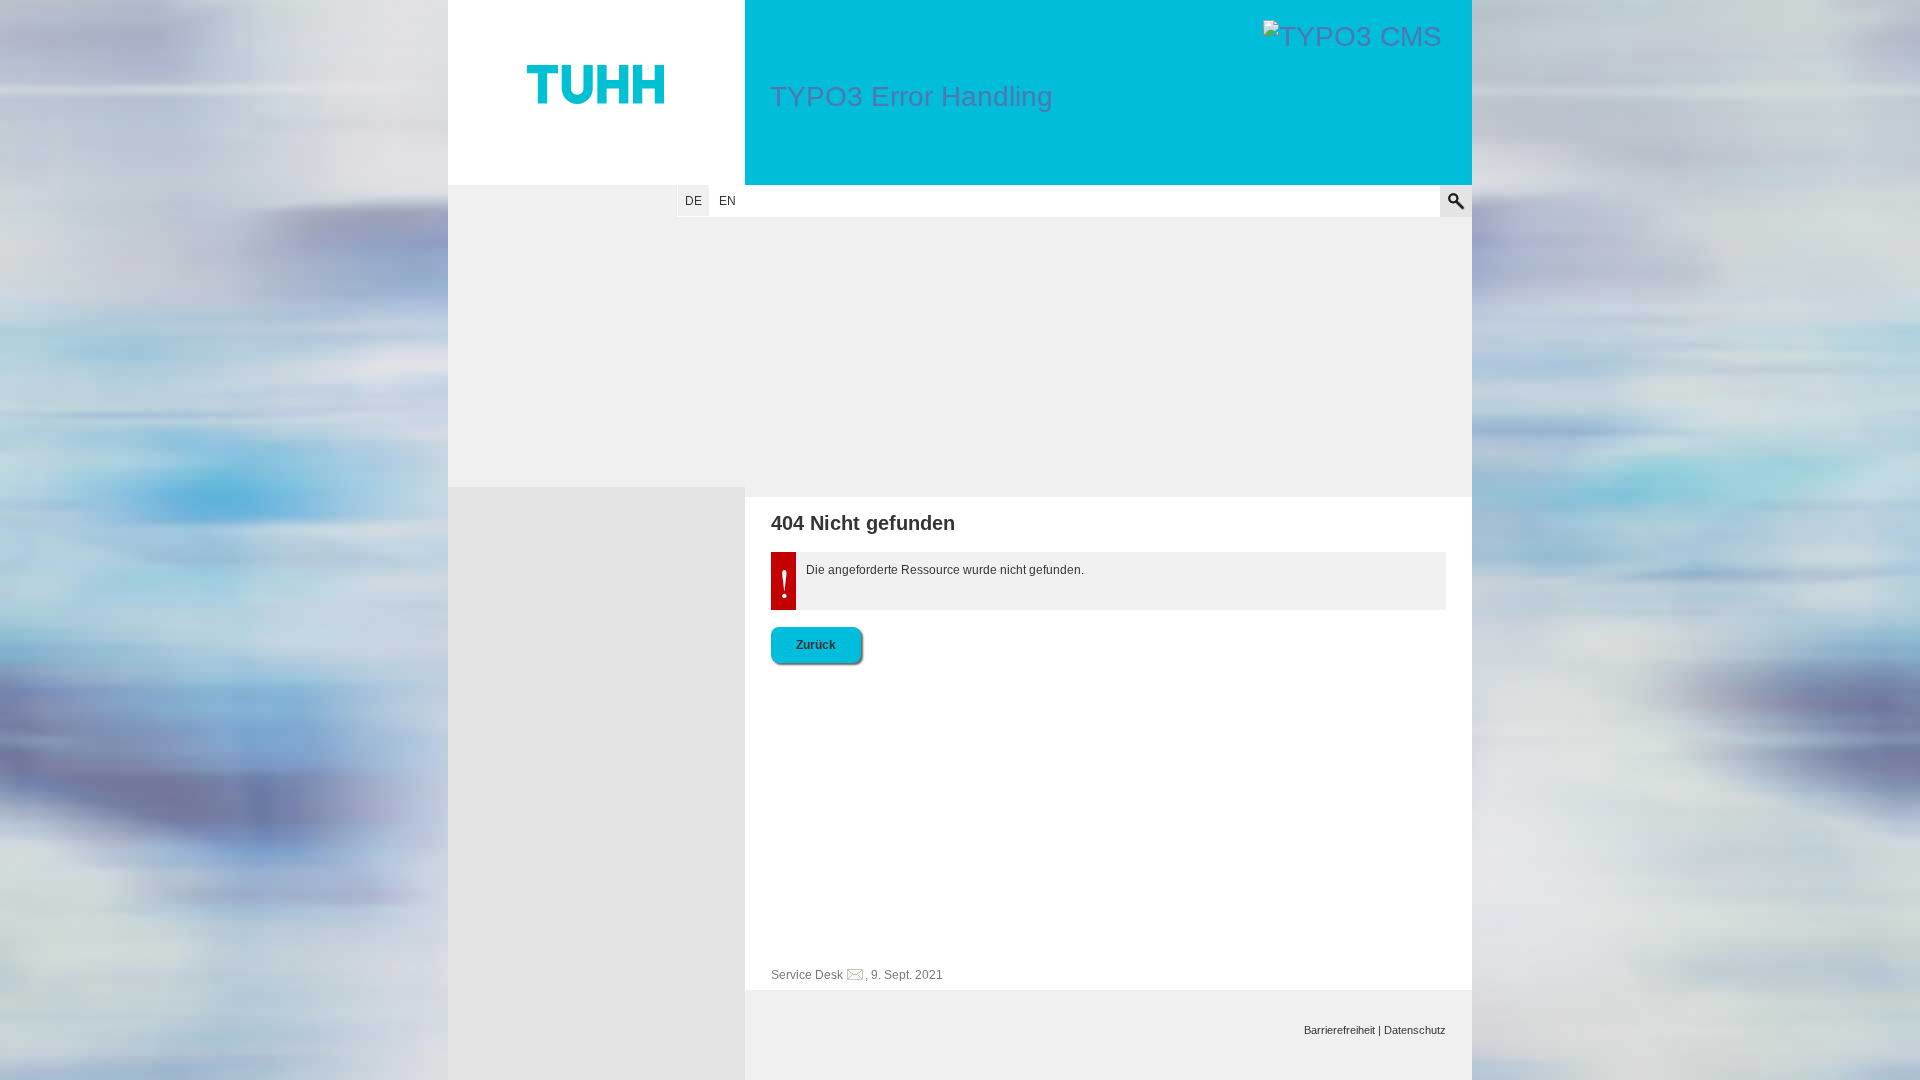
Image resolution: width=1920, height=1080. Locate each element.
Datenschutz (1415, 1030)
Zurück (816, 645)
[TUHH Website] (596, 92)
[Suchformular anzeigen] (1456, 201)
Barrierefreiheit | (1342, 1030)
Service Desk (807, 975)
